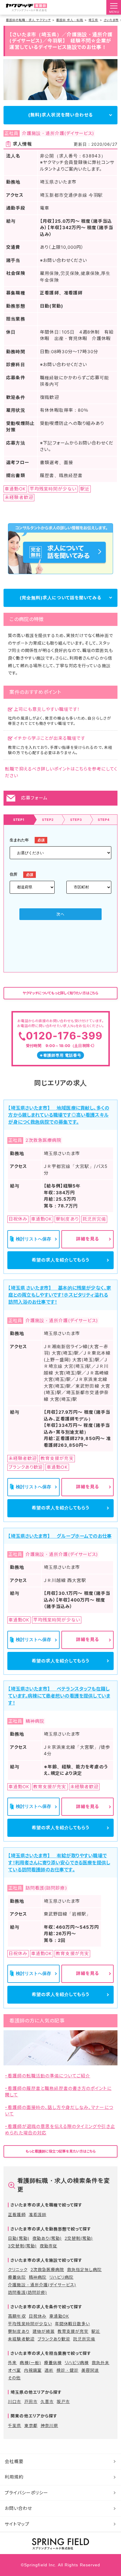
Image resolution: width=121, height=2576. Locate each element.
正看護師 (17, 2214)
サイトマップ (17, 2524)
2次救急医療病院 (47, 2269)
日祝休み (38, 2316)
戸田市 (31, 2401)
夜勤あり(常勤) (47, 2238)
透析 (49, 2370)
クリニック (18, 2269)
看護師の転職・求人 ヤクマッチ (28, 20)
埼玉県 (93, 20)
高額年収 (17, 2316)
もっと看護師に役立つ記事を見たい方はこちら (61, 2151)
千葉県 (15, 2425)
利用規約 (14, 2477)
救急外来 (100, 2363)
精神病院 (38, 2277)
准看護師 (38, 2214)
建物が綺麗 (44, 2331)
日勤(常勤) (19, 2238)
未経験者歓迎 (21, 2339)
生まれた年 (19, 840)
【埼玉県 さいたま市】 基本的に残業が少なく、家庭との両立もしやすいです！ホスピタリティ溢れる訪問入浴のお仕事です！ (60, 1295)
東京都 (31, 2425)
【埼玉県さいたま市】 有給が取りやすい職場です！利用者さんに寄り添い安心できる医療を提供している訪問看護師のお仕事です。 (59, 1863)
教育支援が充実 (73, 2331)
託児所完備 (84, 2339)
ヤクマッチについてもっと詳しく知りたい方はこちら (61, 993)
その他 (14, 2378)
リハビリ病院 (61, 2277)
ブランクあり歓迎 (54, 2339)
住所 (14, 874)
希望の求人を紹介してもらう (61, 1260)
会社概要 (14, 2461)
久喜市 (47, 2401)
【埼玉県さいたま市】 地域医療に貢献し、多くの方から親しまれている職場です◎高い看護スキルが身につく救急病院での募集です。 (59, 1115)
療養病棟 (53, 2363)
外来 (12, 2363)
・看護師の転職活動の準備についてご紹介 (48, 2076)
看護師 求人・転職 (70, 20)
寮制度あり (19, 2331)
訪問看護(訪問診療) (27, 2292)
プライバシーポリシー (27, 2493)
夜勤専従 (48, 2246)
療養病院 (17, 2277)
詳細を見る (88, 1239)
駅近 (96, 2331)
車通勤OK (59, 2316)
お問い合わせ (18, 2508)
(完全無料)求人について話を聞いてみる (60, 598)
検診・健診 (67, 2370)
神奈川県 (49, 2425)
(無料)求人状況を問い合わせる (60, 115)
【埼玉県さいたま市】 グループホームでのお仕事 (60, 1536)
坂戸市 (63, 2401)
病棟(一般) (30, 2363)
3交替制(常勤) (22, 2246)
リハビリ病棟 (77, 2363)
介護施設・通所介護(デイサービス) (42, 2285)
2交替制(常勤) (79, 2238)
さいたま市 (111, 20)
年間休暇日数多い (72, 2324)
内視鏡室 (33, 2370)
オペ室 (14, 2370)
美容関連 (90, 2370)
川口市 (15, 2401)
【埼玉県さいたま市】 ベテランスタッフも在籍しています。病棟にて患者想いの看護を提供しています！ (59, 1696)
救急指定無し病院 (84, 2269)
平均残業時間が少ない (30, 2324)
